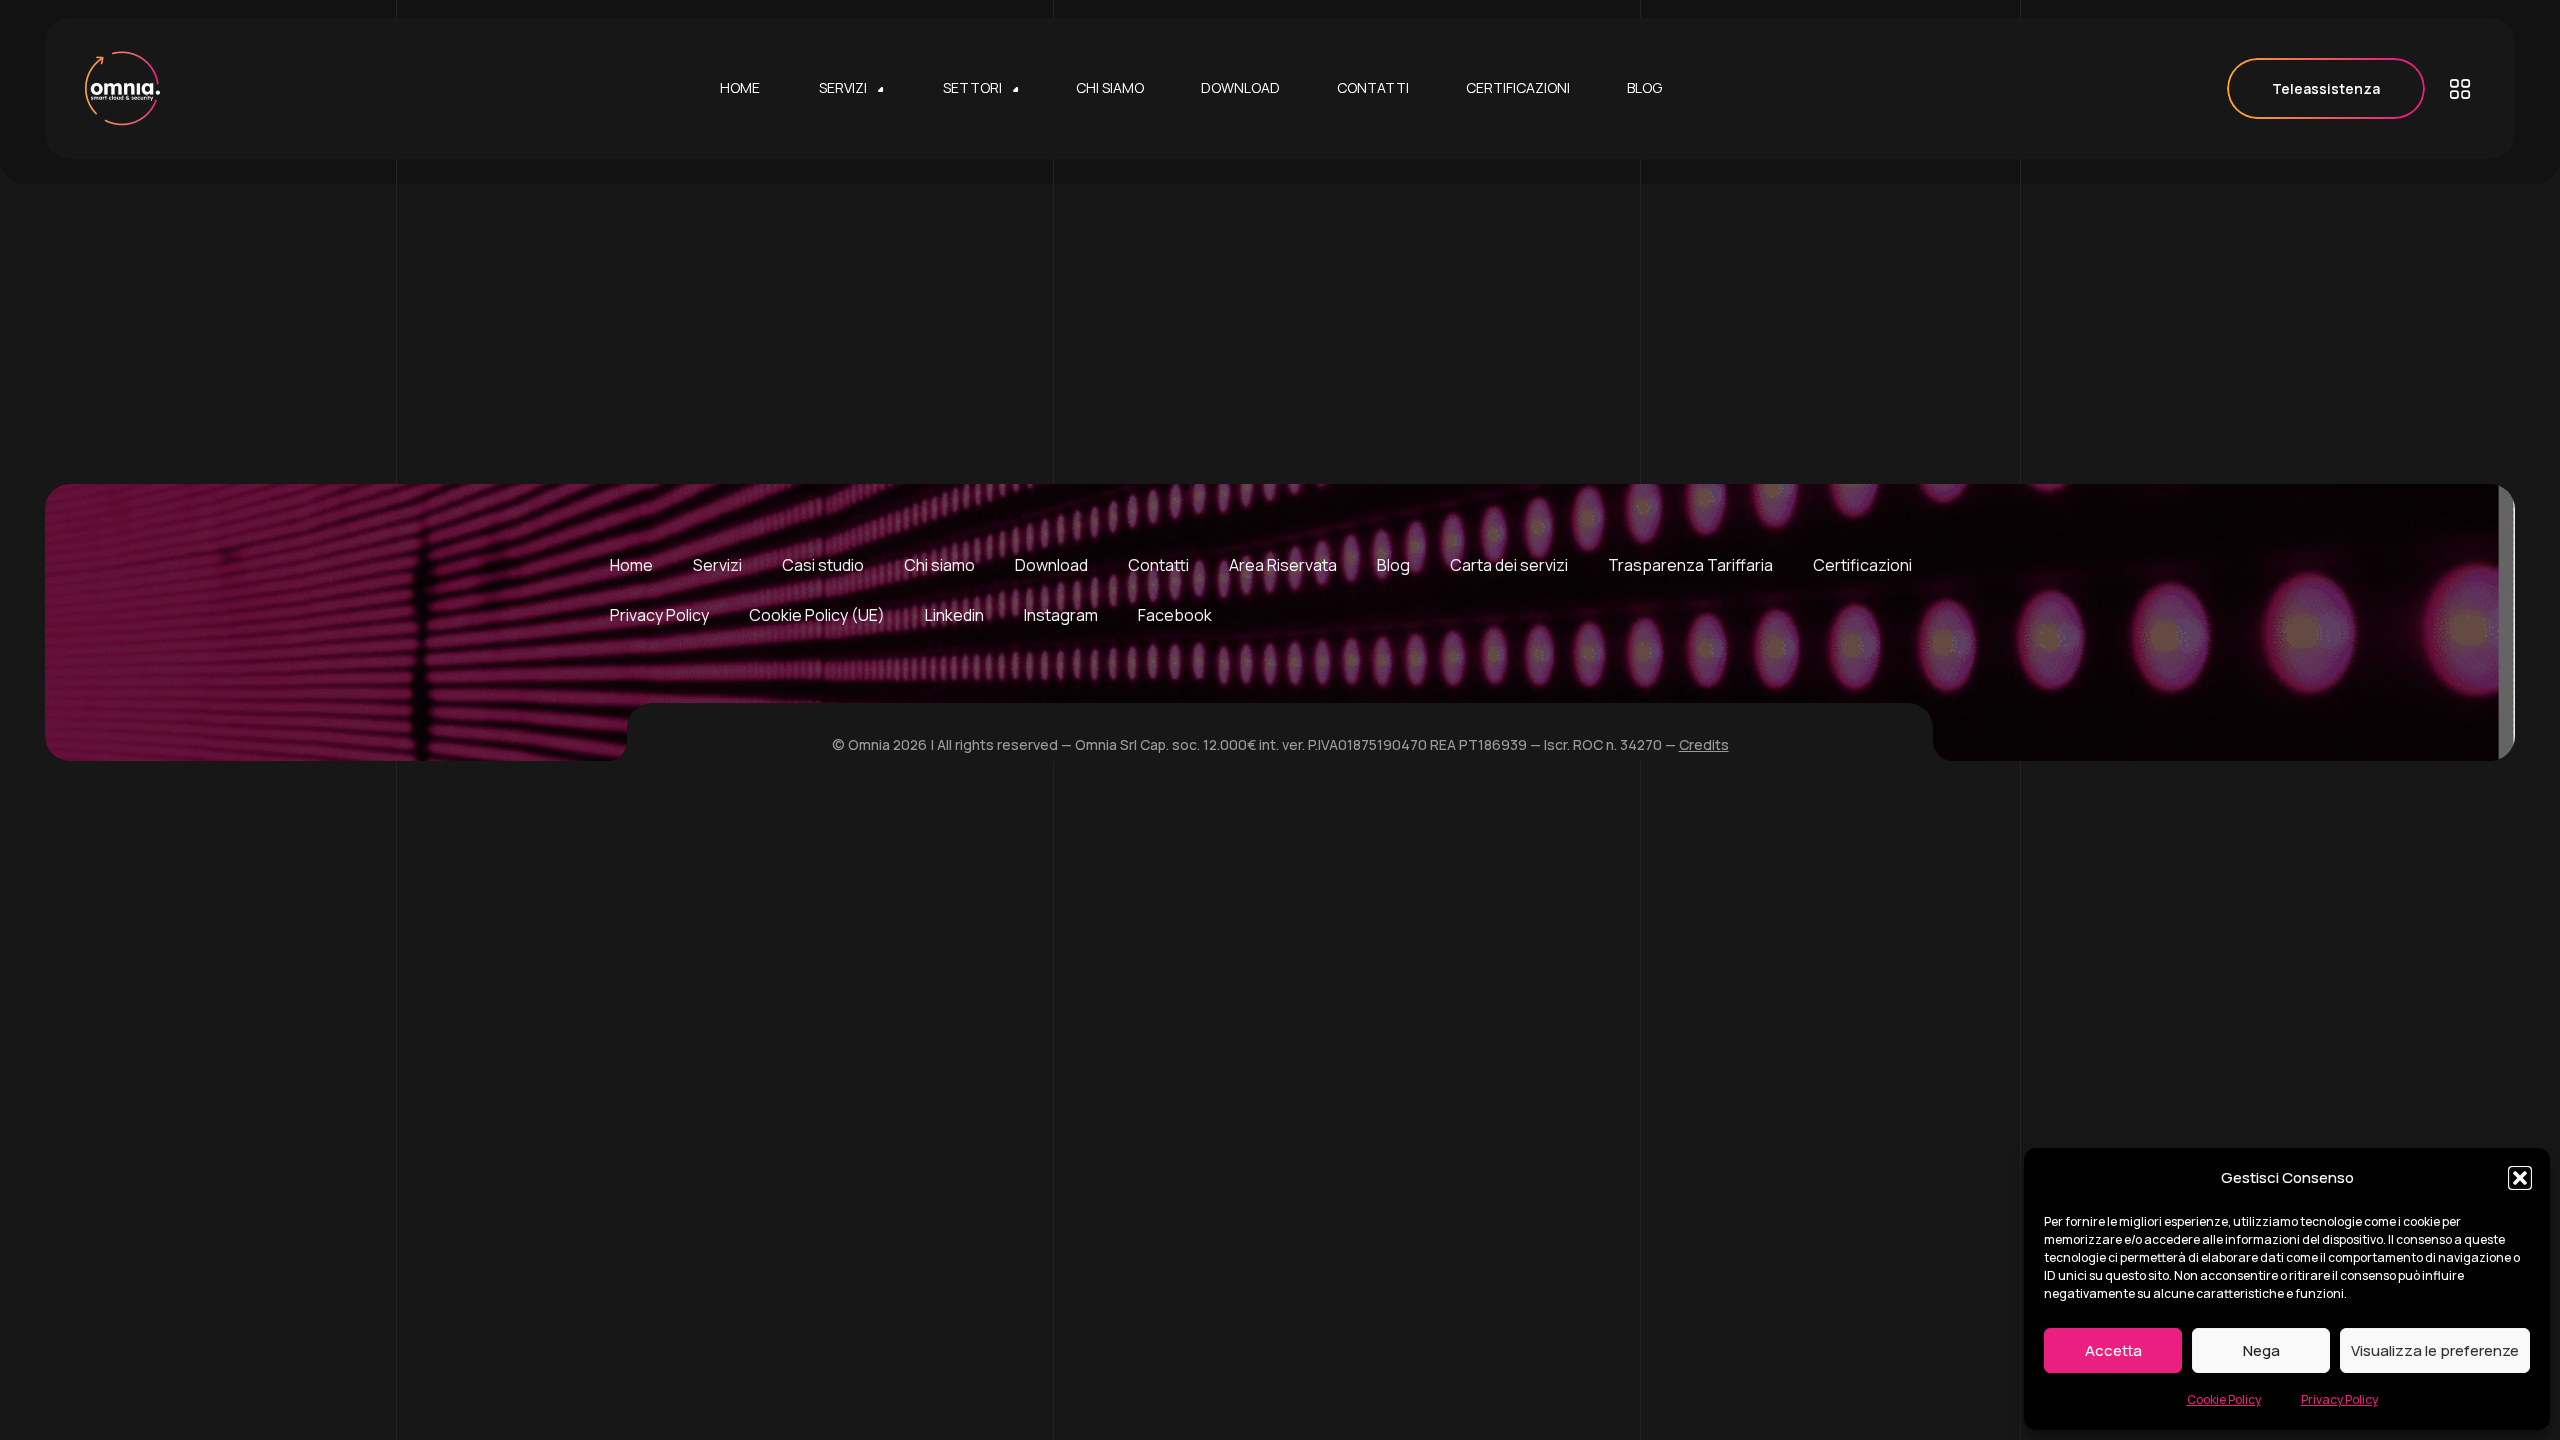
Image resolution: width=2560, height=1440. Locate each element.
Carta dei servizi (1509, 565)
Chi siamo (939, 565)
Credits (1704, 744)
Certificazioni (1862, 565)
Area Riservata (1283, 565)
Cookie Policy (2224, 1399)
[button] (2520, 1178)
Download (1051, 565)
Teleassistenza (2326, 88)
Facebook (1175, 615)
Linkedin (954, 615)
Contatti (1158, 565)
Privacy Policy (2339, 1399)
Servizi (717, 565)
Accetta (2113, 1350)
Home (631, 565)
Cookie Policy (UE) (817, 615)
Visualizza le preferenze (2435, 1350)
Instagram (1061, 615)
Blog (1393, 565)
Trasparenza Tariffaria (1690, 565)
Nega (2261, 1350)
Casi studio (823, 565)
